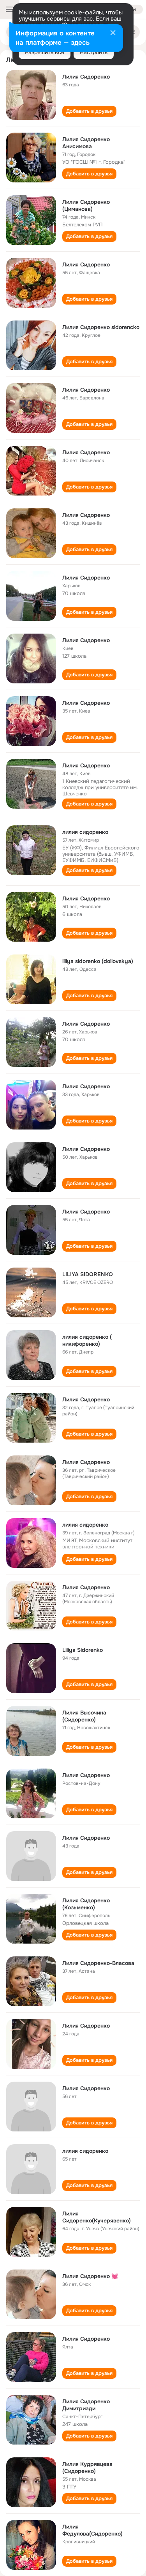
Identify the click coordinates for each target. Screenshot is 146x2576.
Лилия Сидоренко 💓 (90, 2276)
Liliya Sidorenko (83, 1650)
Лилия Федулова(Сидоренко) (92, 2530)
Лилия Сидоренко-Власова (98, 1963)
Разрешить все (45, 52)
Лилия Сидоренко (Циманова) (86, 205)
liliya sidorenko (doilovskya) (98, 961)
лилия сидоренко (85, 832)
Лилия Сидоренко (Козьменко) (86, 1904)
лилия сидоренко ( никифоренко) (87, 1340)
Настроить (94, 52)
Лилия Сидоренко (86, 77)
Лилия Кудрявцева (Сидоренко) (87, 2467)
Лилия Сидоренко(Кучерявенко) (97, 2217)
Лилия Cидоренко (86, 578)
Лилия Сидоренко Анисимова (86, 143)
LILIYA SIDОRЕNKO (88, 1274)
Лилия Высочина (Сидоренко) (84, 1716)
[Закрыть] (113, 33)
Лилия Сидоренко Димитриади (86, 2405)
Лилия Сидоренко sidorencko (101, 327)
